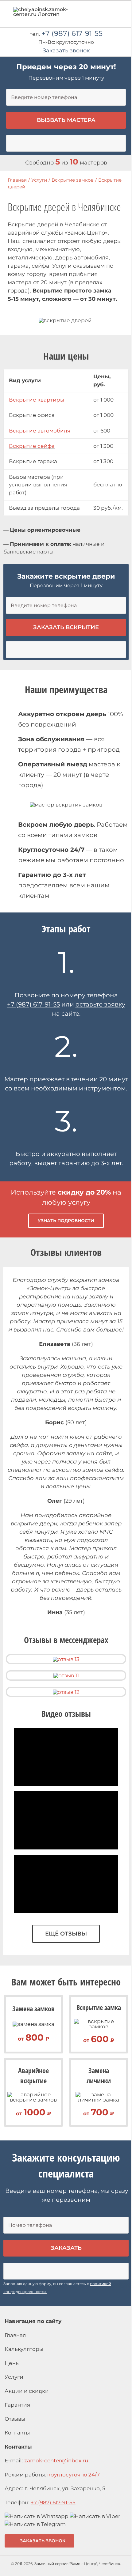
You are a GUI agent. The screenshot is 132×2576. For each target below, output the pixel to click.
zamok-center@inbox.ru (56, 2461)
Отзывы (15, 2419)
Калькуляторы (24, 2349)
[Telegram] (35, 2524)
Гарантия (17, 2405)
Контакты (17, 2433)
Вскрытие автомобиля (40, 431)
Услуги (14, 2377)
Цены (12, 2363)
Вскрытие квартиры (37, 400)
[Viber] (95, 2516)
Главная (15, 2335)
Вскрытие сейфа (32, 446)
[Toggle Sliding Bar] (109, 16)
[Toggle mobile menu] (120, 14)
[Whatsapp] (37, 2516)
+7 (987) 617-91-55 (72, 33)
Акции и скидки (27, 2391)
